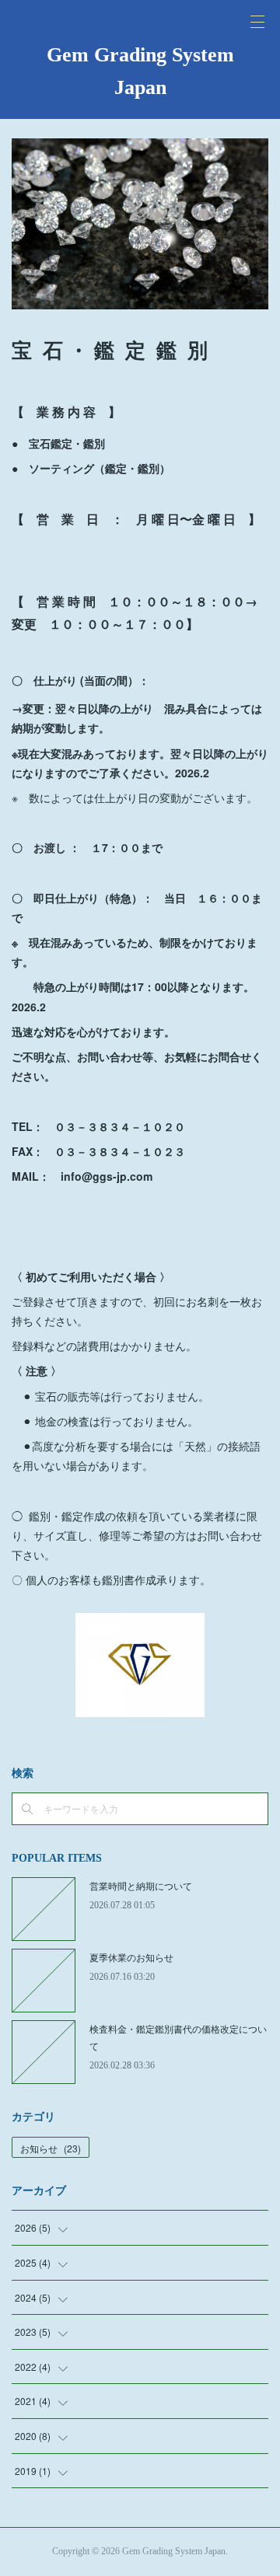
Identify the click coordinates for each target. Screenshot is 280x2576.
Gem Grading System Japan (140, 71)
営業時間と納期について (141, 1885)
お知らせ (51, 2148)
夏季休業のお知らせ (131, 1957)
